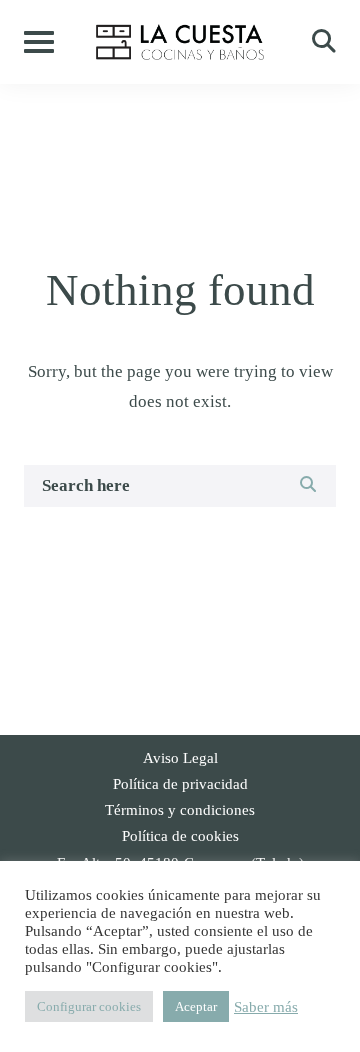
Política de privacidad (180, 784)
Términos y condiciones (180, 810)
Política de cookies (180, 836)
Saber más (266, 1007)
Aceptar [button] (196, 1006)
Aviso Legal (180, 758)
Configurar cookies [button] (89, 1006)
